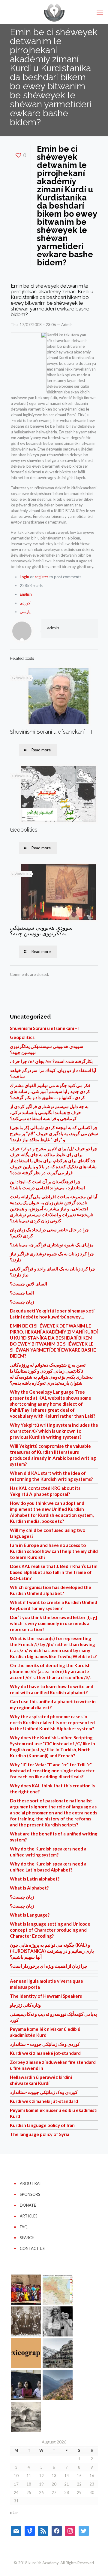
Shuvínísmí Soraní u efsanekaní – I (51, 732)
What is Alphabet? (29, 1888)
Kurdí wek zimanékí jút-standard (44, 2101)
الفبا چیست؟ (22, 1293)
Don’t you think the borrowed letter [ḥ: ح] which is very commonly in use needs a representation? (54, 1623)
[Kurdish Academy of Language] (54, 12)
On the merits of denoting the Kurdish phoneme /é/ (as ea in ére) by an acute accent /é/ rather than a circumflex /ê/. (50, 1671)
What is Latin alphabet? (35, 1879)
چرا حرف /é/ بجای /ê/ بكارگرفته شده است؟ (51, 1061)
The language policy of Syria (40, 2134)
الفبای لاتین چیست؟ (28, 1284)
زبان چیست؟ (22, 1302)
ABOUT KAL (31, 2183)
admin (53, 628)
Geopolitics (24, 830)
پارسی (25, 612)
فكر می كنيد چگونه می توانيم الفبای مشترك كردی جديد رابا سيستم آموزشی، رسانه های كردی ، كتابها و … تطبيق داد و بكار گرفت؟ (50, 1091)
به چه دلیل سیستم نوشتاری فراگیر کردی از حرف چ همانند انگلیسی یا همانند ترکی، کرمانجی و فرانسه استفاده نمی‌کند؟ (49, 1112)
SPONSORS (30, 2194)
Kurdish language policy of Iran (42, 2125)
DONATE (28, 2205)
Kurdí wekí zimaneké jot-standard (45, 2053)
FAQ (24, 2227)
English (26, 594)
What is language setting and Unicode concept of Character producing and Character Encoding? (50, 1930)
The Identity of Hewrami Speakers (46, 1996)
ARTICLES (29, 2216)
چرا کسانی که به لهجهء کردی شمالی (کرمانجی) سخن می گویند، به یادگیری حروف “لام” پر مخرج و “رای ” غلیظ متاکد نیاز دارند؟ (54, 1133)
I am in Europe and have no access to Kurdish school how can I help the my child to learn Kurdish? (54, 1551)
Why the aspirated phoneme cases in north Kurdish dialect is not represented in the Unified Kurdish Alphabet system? (52, 1722)
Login (24, 577)
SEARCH (27, 2238)
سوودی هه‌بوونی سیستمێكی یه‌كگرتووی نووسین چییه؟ (41, 930)
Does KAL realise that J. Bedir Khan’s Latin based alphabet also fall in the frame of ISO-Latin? (54, 1572)
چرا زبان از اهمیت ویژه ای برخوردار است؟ (49, 1966)
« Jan (14, 2513)
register (42, 577)
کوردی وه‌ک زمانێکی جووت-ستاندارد (44, 2092)
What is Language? (30, 1915)
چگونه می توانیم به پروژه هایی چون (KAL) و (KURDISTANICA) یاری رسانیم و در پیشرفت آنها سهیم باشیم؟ (52, 1951)
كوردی (25, 603)
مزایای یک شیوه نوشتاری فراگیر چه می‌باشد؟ (52, 1245)
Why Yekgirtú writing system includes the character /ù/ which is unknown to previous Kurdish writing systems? (54, 1431)
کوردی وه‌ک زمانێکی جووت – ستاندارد (45, 2044)
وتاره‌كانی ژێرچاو (25, 2005)
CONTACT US (32, 2248)
